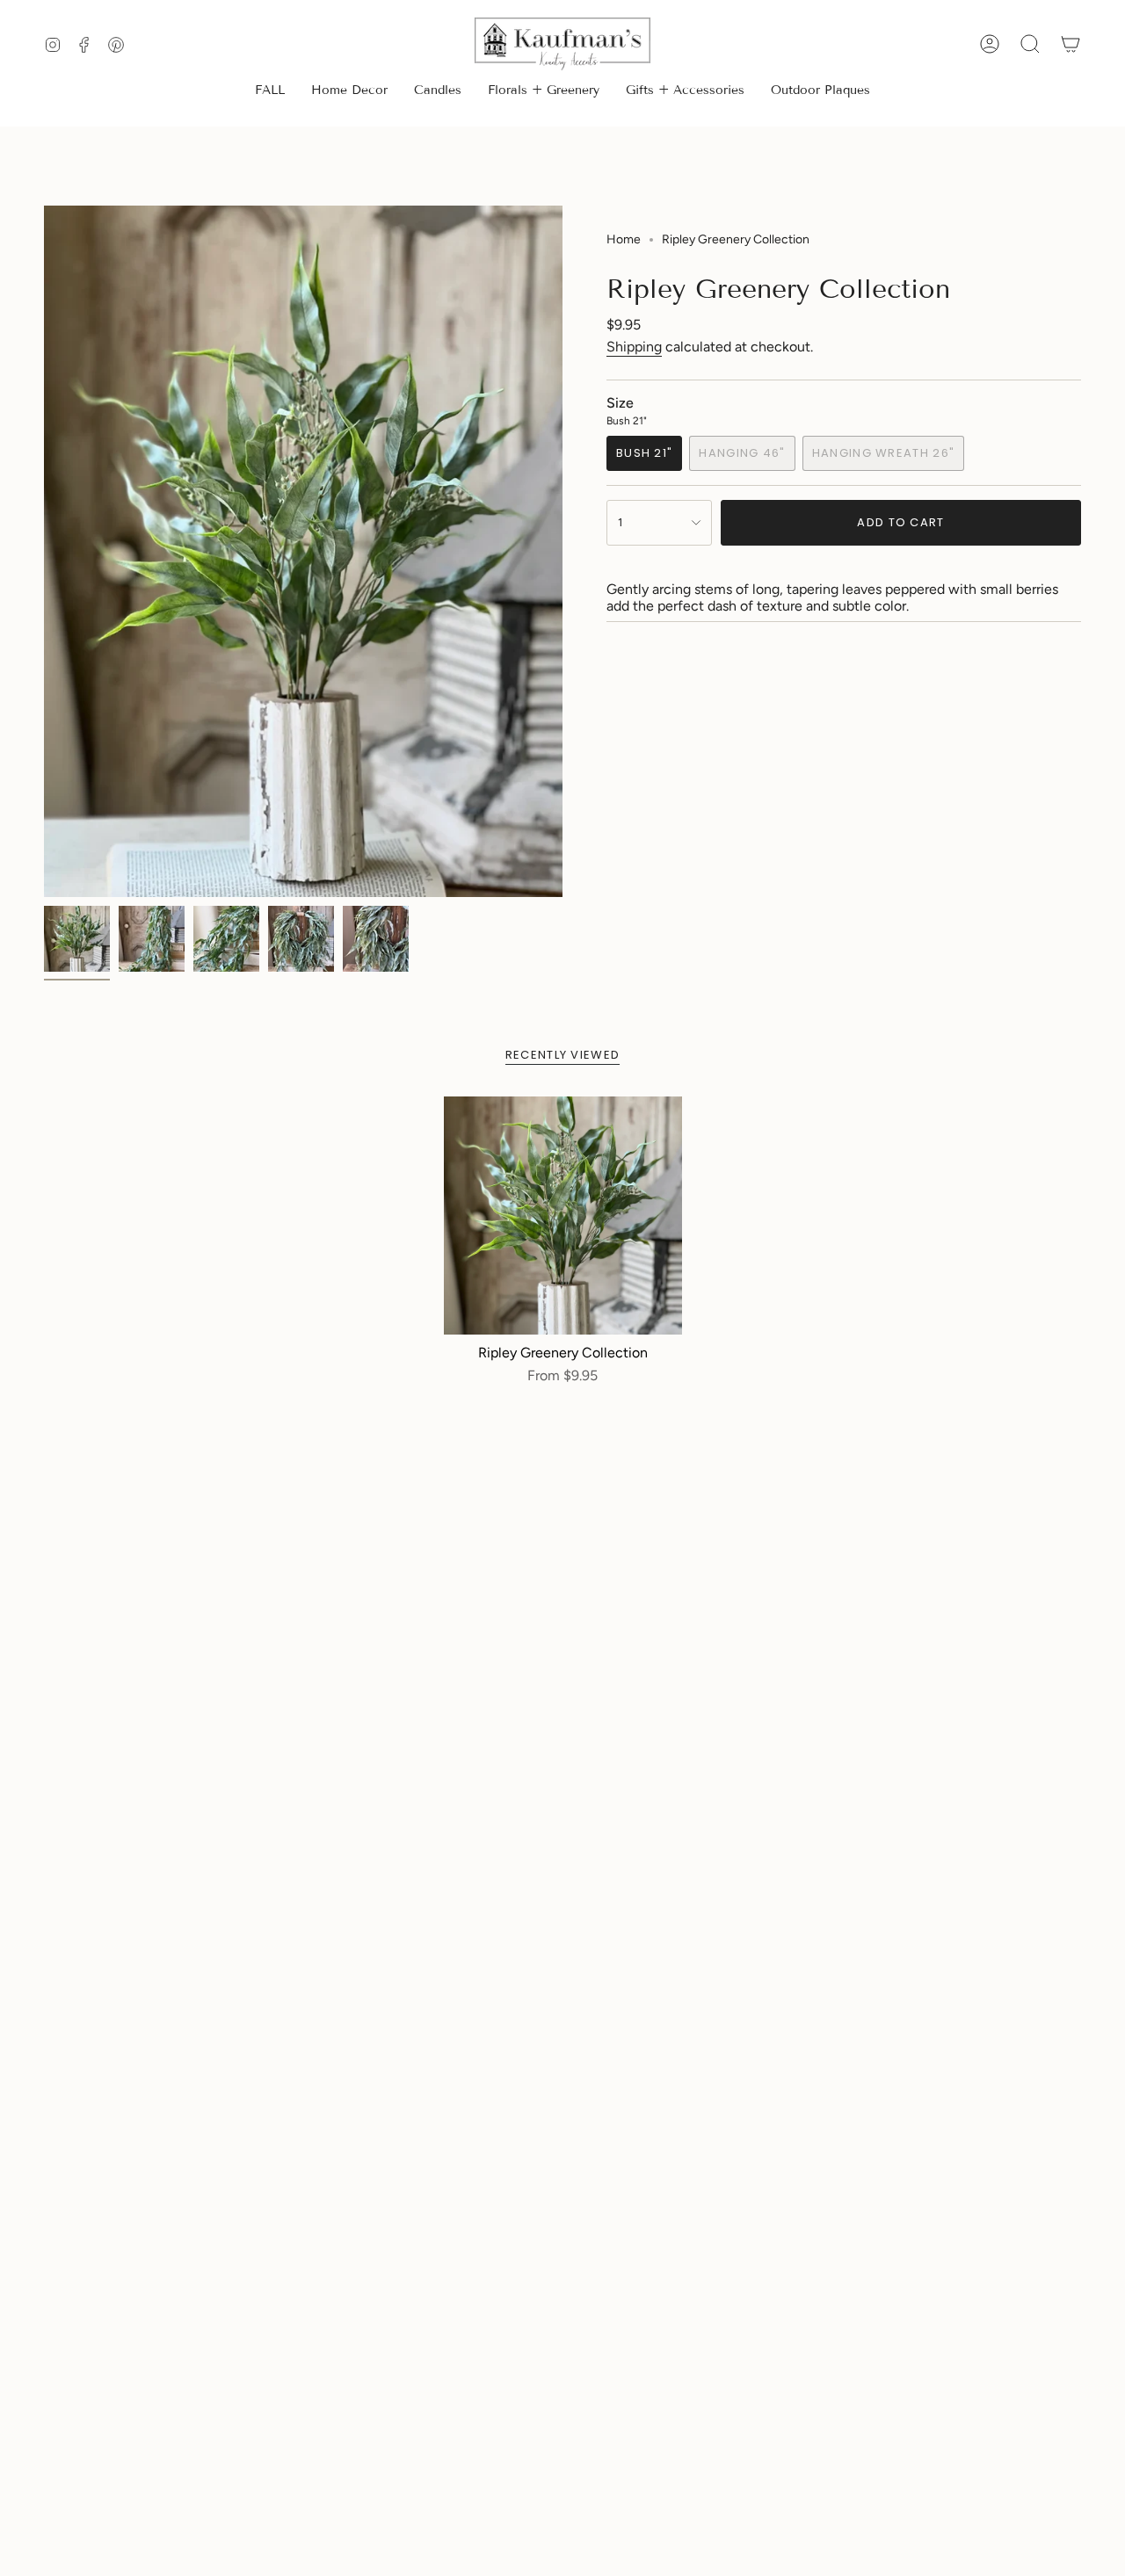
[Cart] (1071, 44)
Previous (44, 552)
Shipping (634, 347)
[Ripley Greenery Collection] (563, 1216)
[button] (349, 92)
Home (624, 239)
